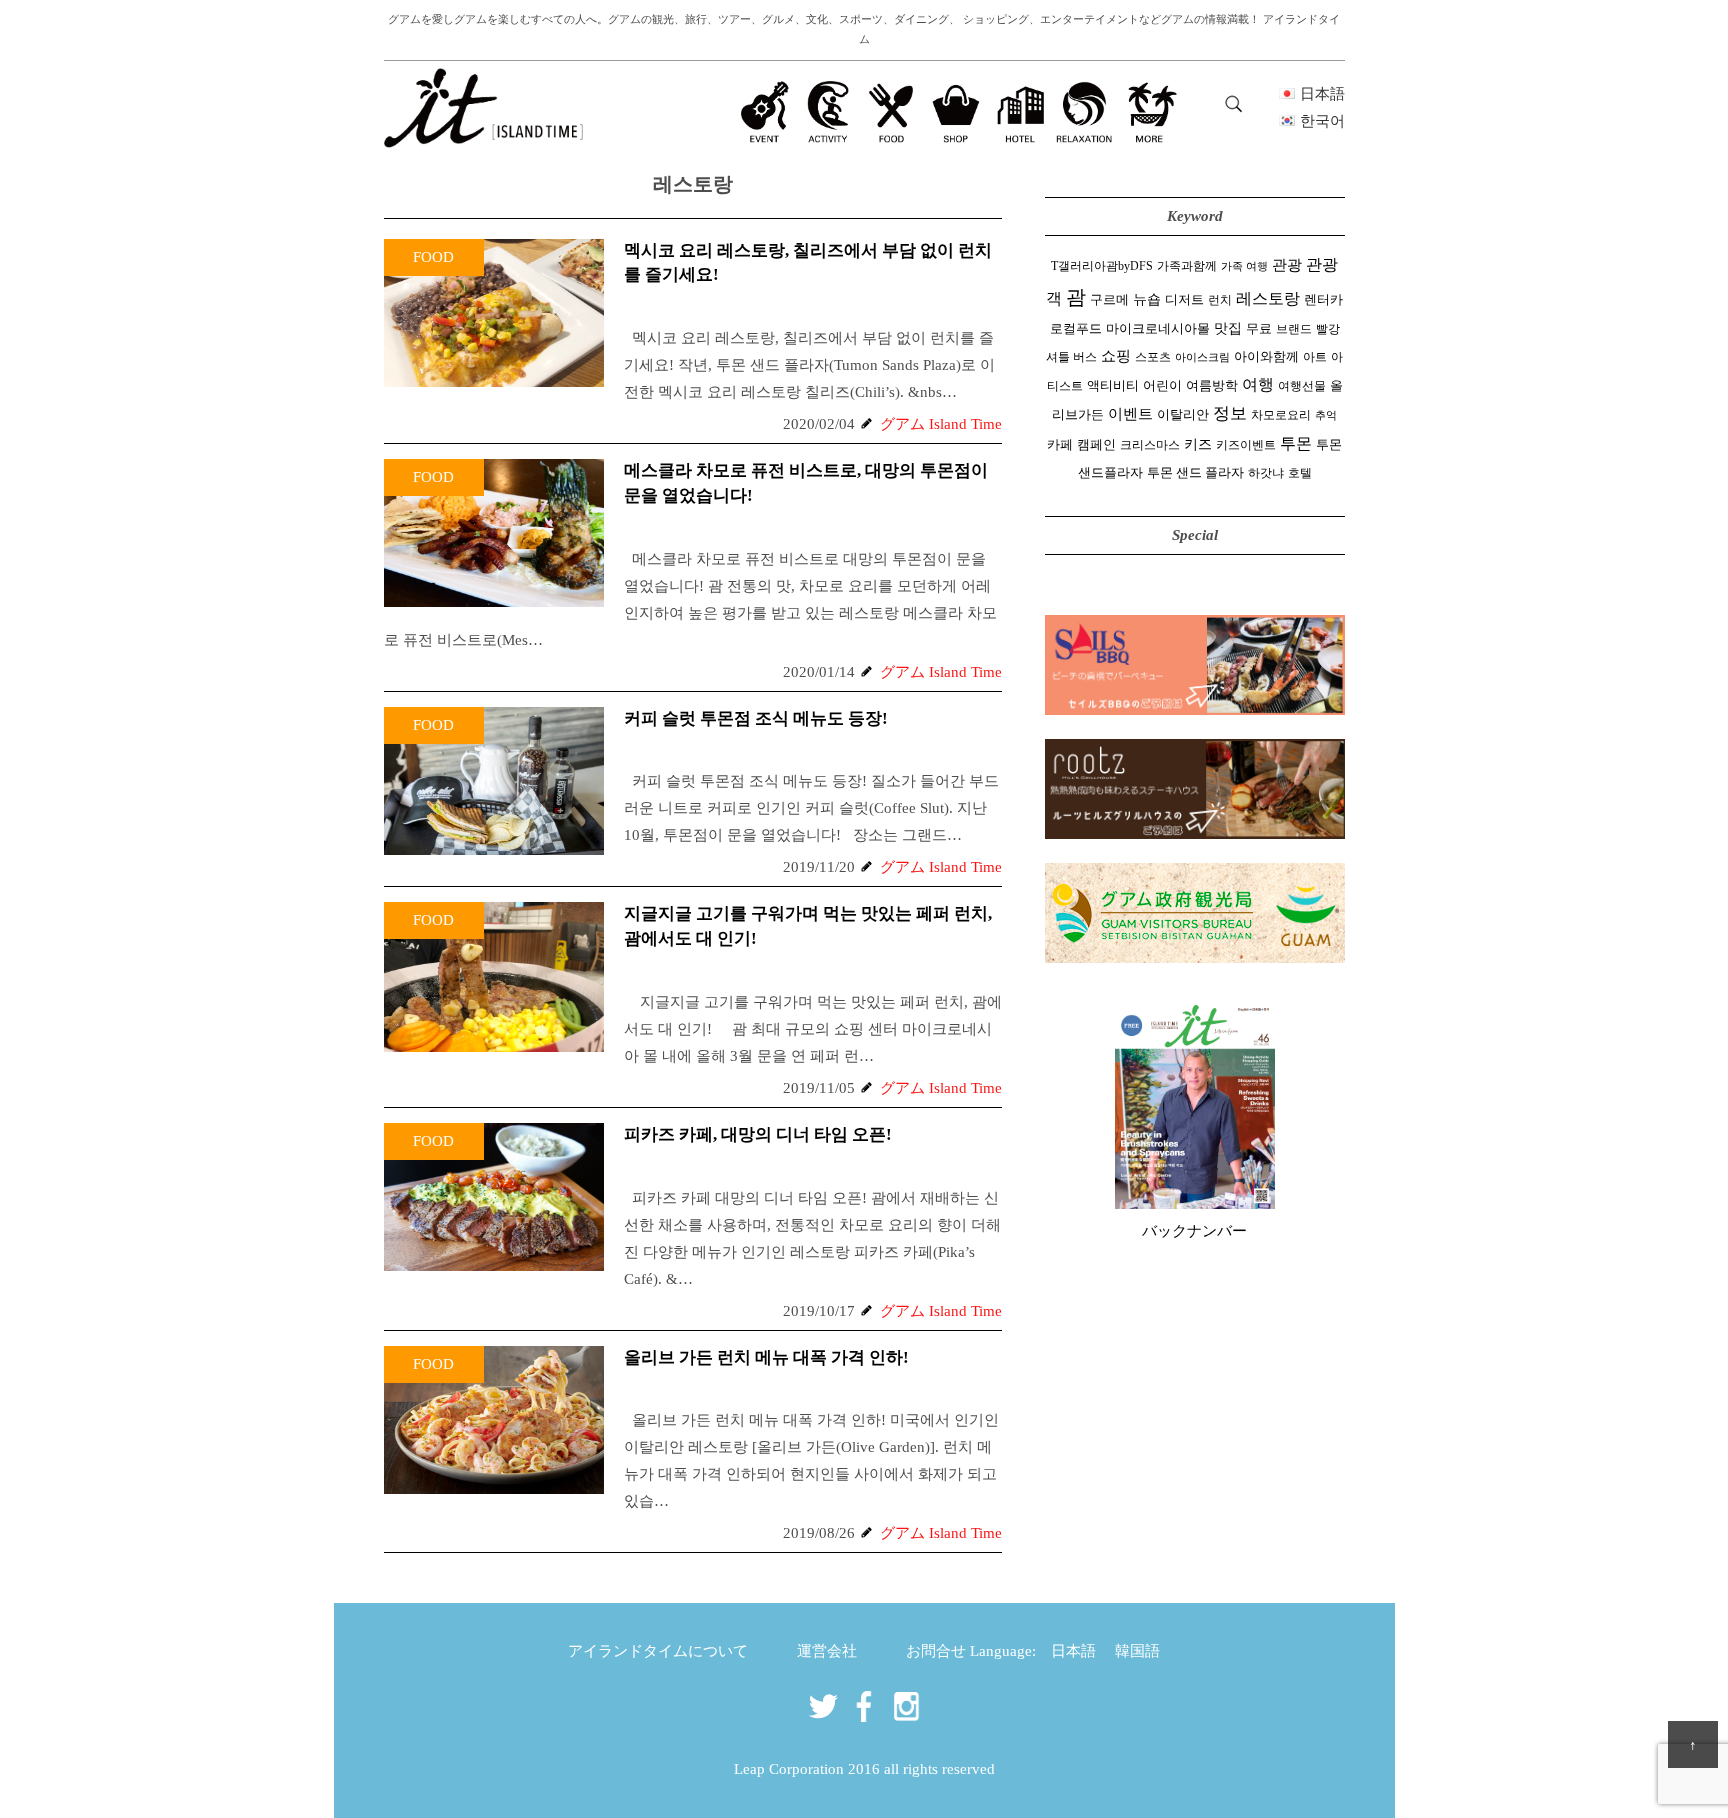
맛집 (1228, 328)
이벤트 (1130, 413)
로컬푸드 (1076, 328)
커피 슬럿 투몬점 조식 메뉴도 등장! (756, 718)
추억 (1326, 415)
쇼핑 (1116, 355)
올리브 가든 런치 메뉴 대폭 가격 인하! (766, 1357)
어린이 (1162, 386)
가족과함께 (1187, 266)
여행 (1258, 384)
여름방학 (1212, 386)
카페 (1060, 445)
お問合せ (936, 1651)
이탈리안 (1183, 415)
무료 (1259, 328)
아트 (1315, 357)
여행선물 (1302, 386)
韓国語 (1137, 1651)
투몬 (1296, 444)
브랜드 (1294, 329)
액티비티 (1113, 386)
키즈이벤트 (1246, 445)
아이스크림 (1202, 357)
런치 (1220, 300)
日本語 (1073, 1651)
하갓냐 (1266, 473)
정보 (1230, 413)
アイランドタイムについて (658, 1651)
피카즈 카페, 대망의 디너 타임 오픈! (758, 1134)
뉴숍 (1147, 299)
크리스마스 (1150, 445)
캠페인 (1096, 444)
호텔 (1300, 473)
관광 (1287, 264)
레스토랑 (1268, 299)
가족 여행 (1244, 266)
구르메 (1109, 300)
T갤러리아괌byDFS (1102, 266)
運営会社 (827, 1651)
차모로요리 (1281, 415)
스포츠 (1153, 357)
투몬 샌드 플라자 (1195, 473)
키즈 (1198, 444)
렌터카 (1323, 300)
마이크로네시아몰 (1158, 329)
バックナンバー (1194, 1231)
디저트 (1184, 300)
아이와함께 (1266, 356)
